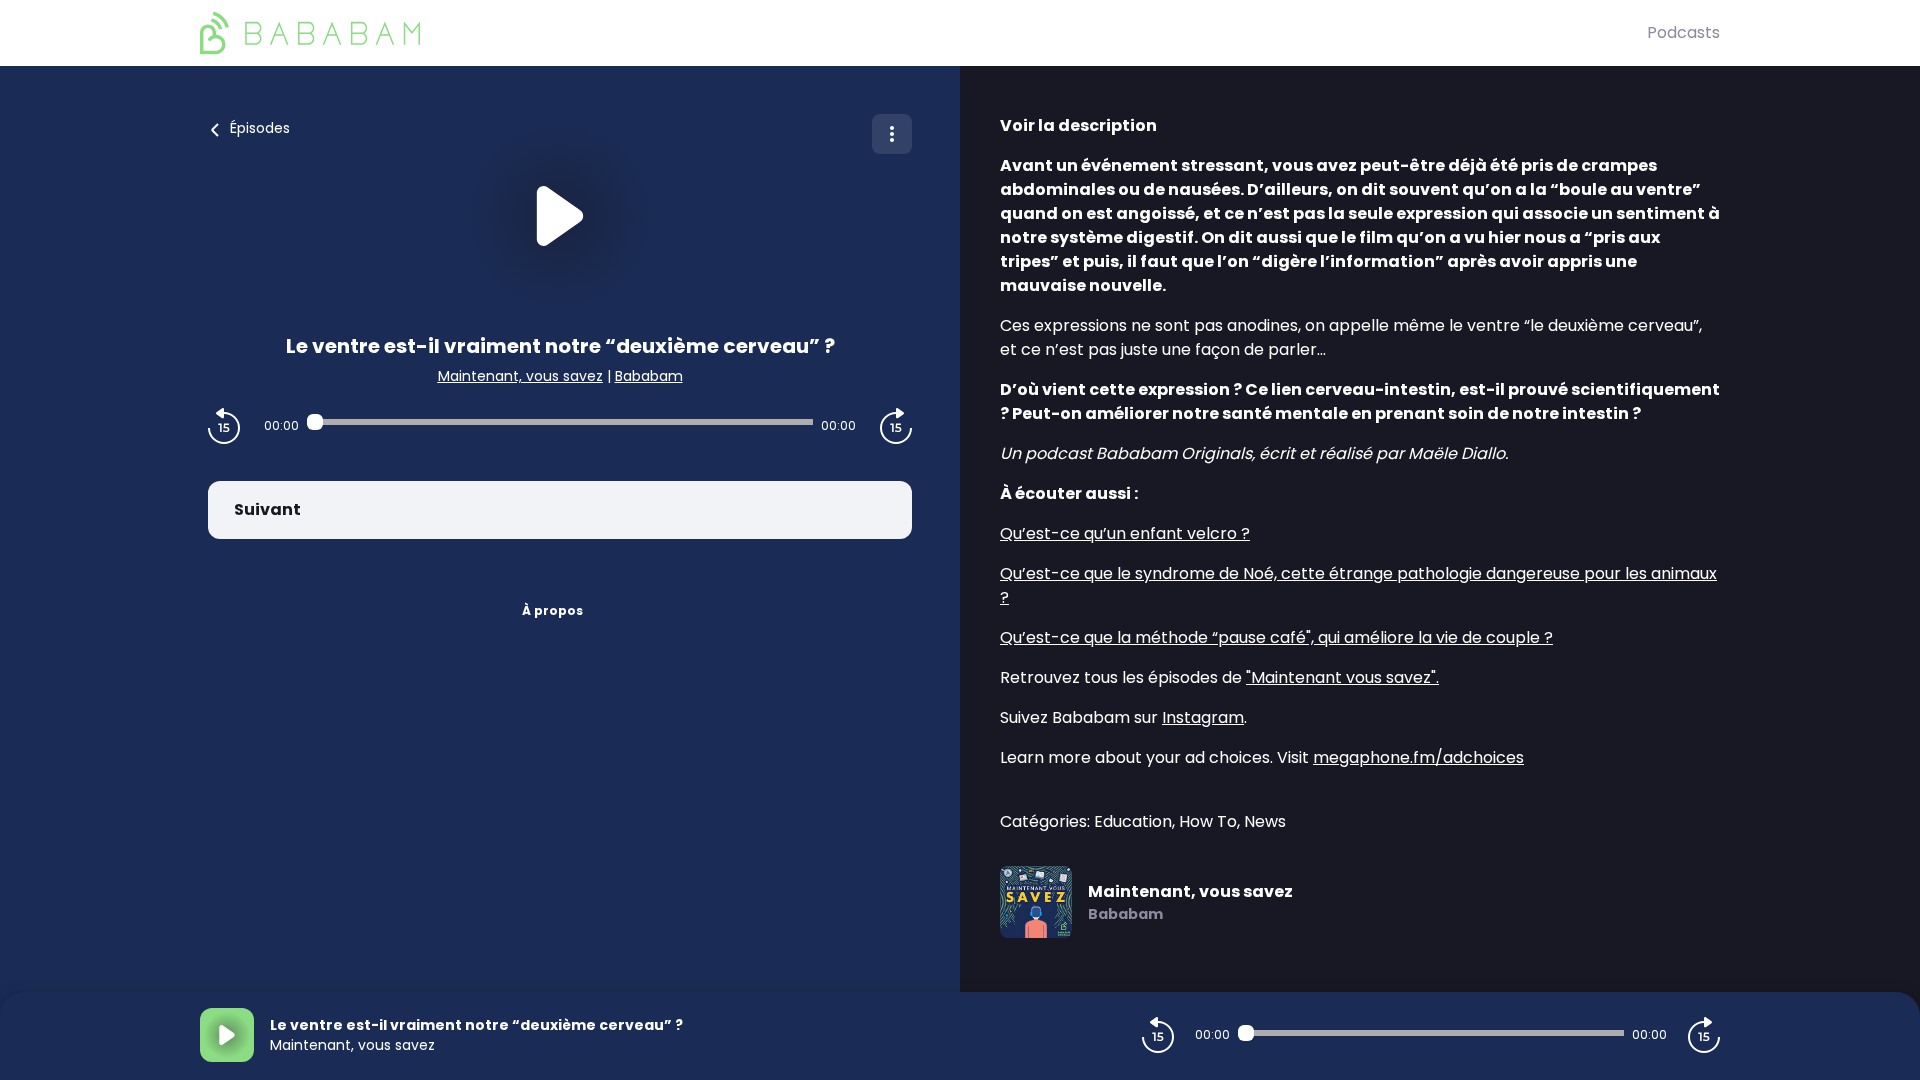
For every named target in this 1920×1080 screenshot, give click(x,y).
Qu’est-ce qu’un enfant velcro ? (1125, 533)
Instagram (1203, 717)
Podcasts (1683, 32)
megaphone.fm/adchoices (1418, 757)
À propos (552, 610)
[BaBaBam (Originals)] (923, 33)
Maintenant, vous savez (520, 376)
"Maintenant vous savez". (1342, 677)
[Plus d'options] (892, 134)
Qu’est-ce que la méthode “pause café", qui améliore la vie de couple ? (1276, 637)
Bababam (649, 376)
